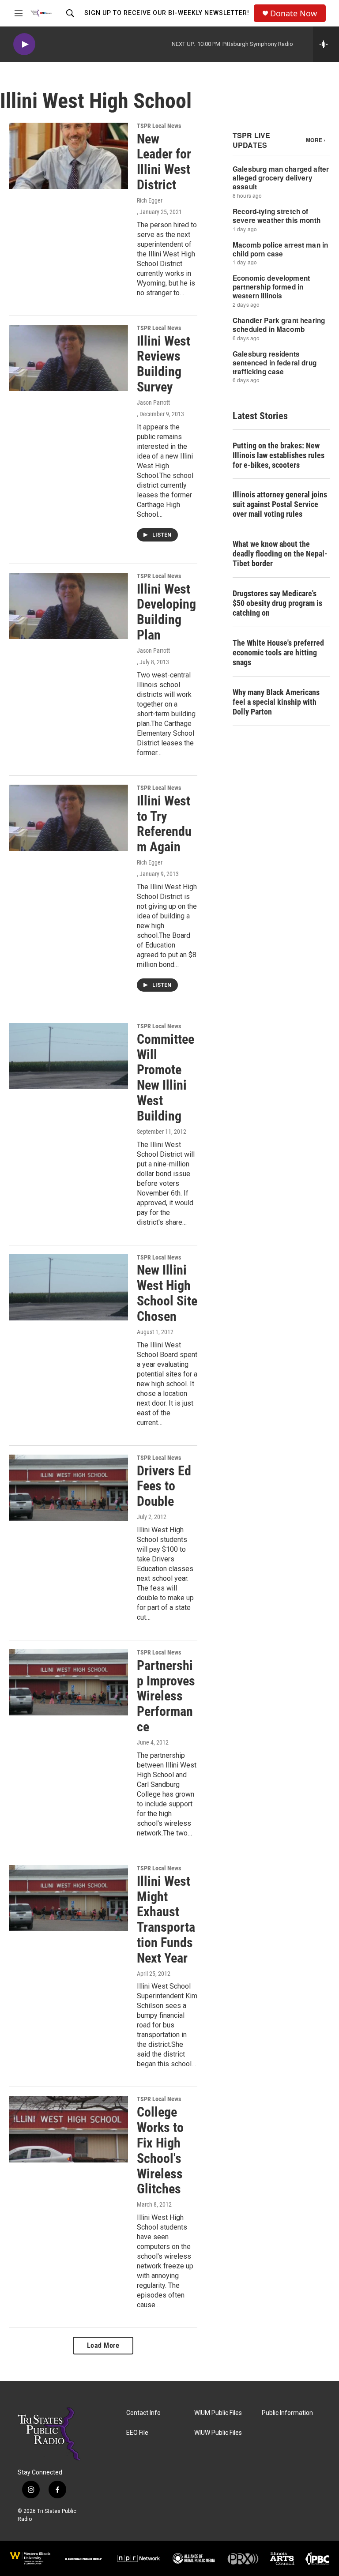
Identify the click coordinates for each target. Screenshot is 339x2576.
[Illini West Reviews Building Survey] (68, 358)
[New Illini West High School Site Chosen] (68, 1287)
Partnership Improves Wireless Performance (166, 1696)
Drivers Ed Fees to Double (164, 1486)
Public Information (287, 2413)
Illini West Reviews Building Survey (164, 364)
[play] (24, 44)
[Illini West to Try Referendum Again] (68, 818)
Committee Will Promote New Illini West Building (166, 1077)
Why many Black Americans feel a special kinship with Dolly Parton (276, 702)
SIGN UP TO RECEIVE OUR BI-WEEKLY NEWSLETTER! (167, 13)
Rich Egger (150, 200)
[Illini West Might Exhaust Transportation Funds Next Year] (68, 1898)
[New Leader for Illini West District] (68, 156)
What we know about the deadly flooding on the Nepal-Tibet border (280, 554)
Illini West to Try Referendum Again (164, 824)
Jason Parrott (153, 402)
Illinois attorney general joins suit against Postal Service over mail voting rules (280, 504)
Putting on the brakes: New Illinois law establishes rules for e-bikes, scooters (279, 455)
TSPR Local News (159, 126)
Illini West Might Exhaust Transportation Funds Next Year (166, 1920)
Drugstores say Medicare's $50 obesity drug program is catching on (277, 603)
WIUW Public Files (218, 2433)
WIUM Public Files (218, 2413)
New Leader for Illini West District (164, 162)
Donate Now (294, 13)
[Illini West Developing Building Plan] (68, 606)
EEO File (137, 2433)
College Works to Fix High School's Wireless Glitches (160, 2150)
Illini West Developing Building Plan (166, 612)
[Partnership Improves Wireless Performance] (68, 1682)
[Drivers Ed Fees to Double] (68, 1488)
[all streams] (326, 44)
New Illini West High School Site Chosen (167, 1293)
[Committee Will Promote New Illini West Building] (68, 1056)
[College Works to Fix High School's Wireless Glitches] (68, 2129)
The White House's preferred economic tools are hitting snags (278, 652)
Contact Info (143, 2413)
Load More (103, 2345)
